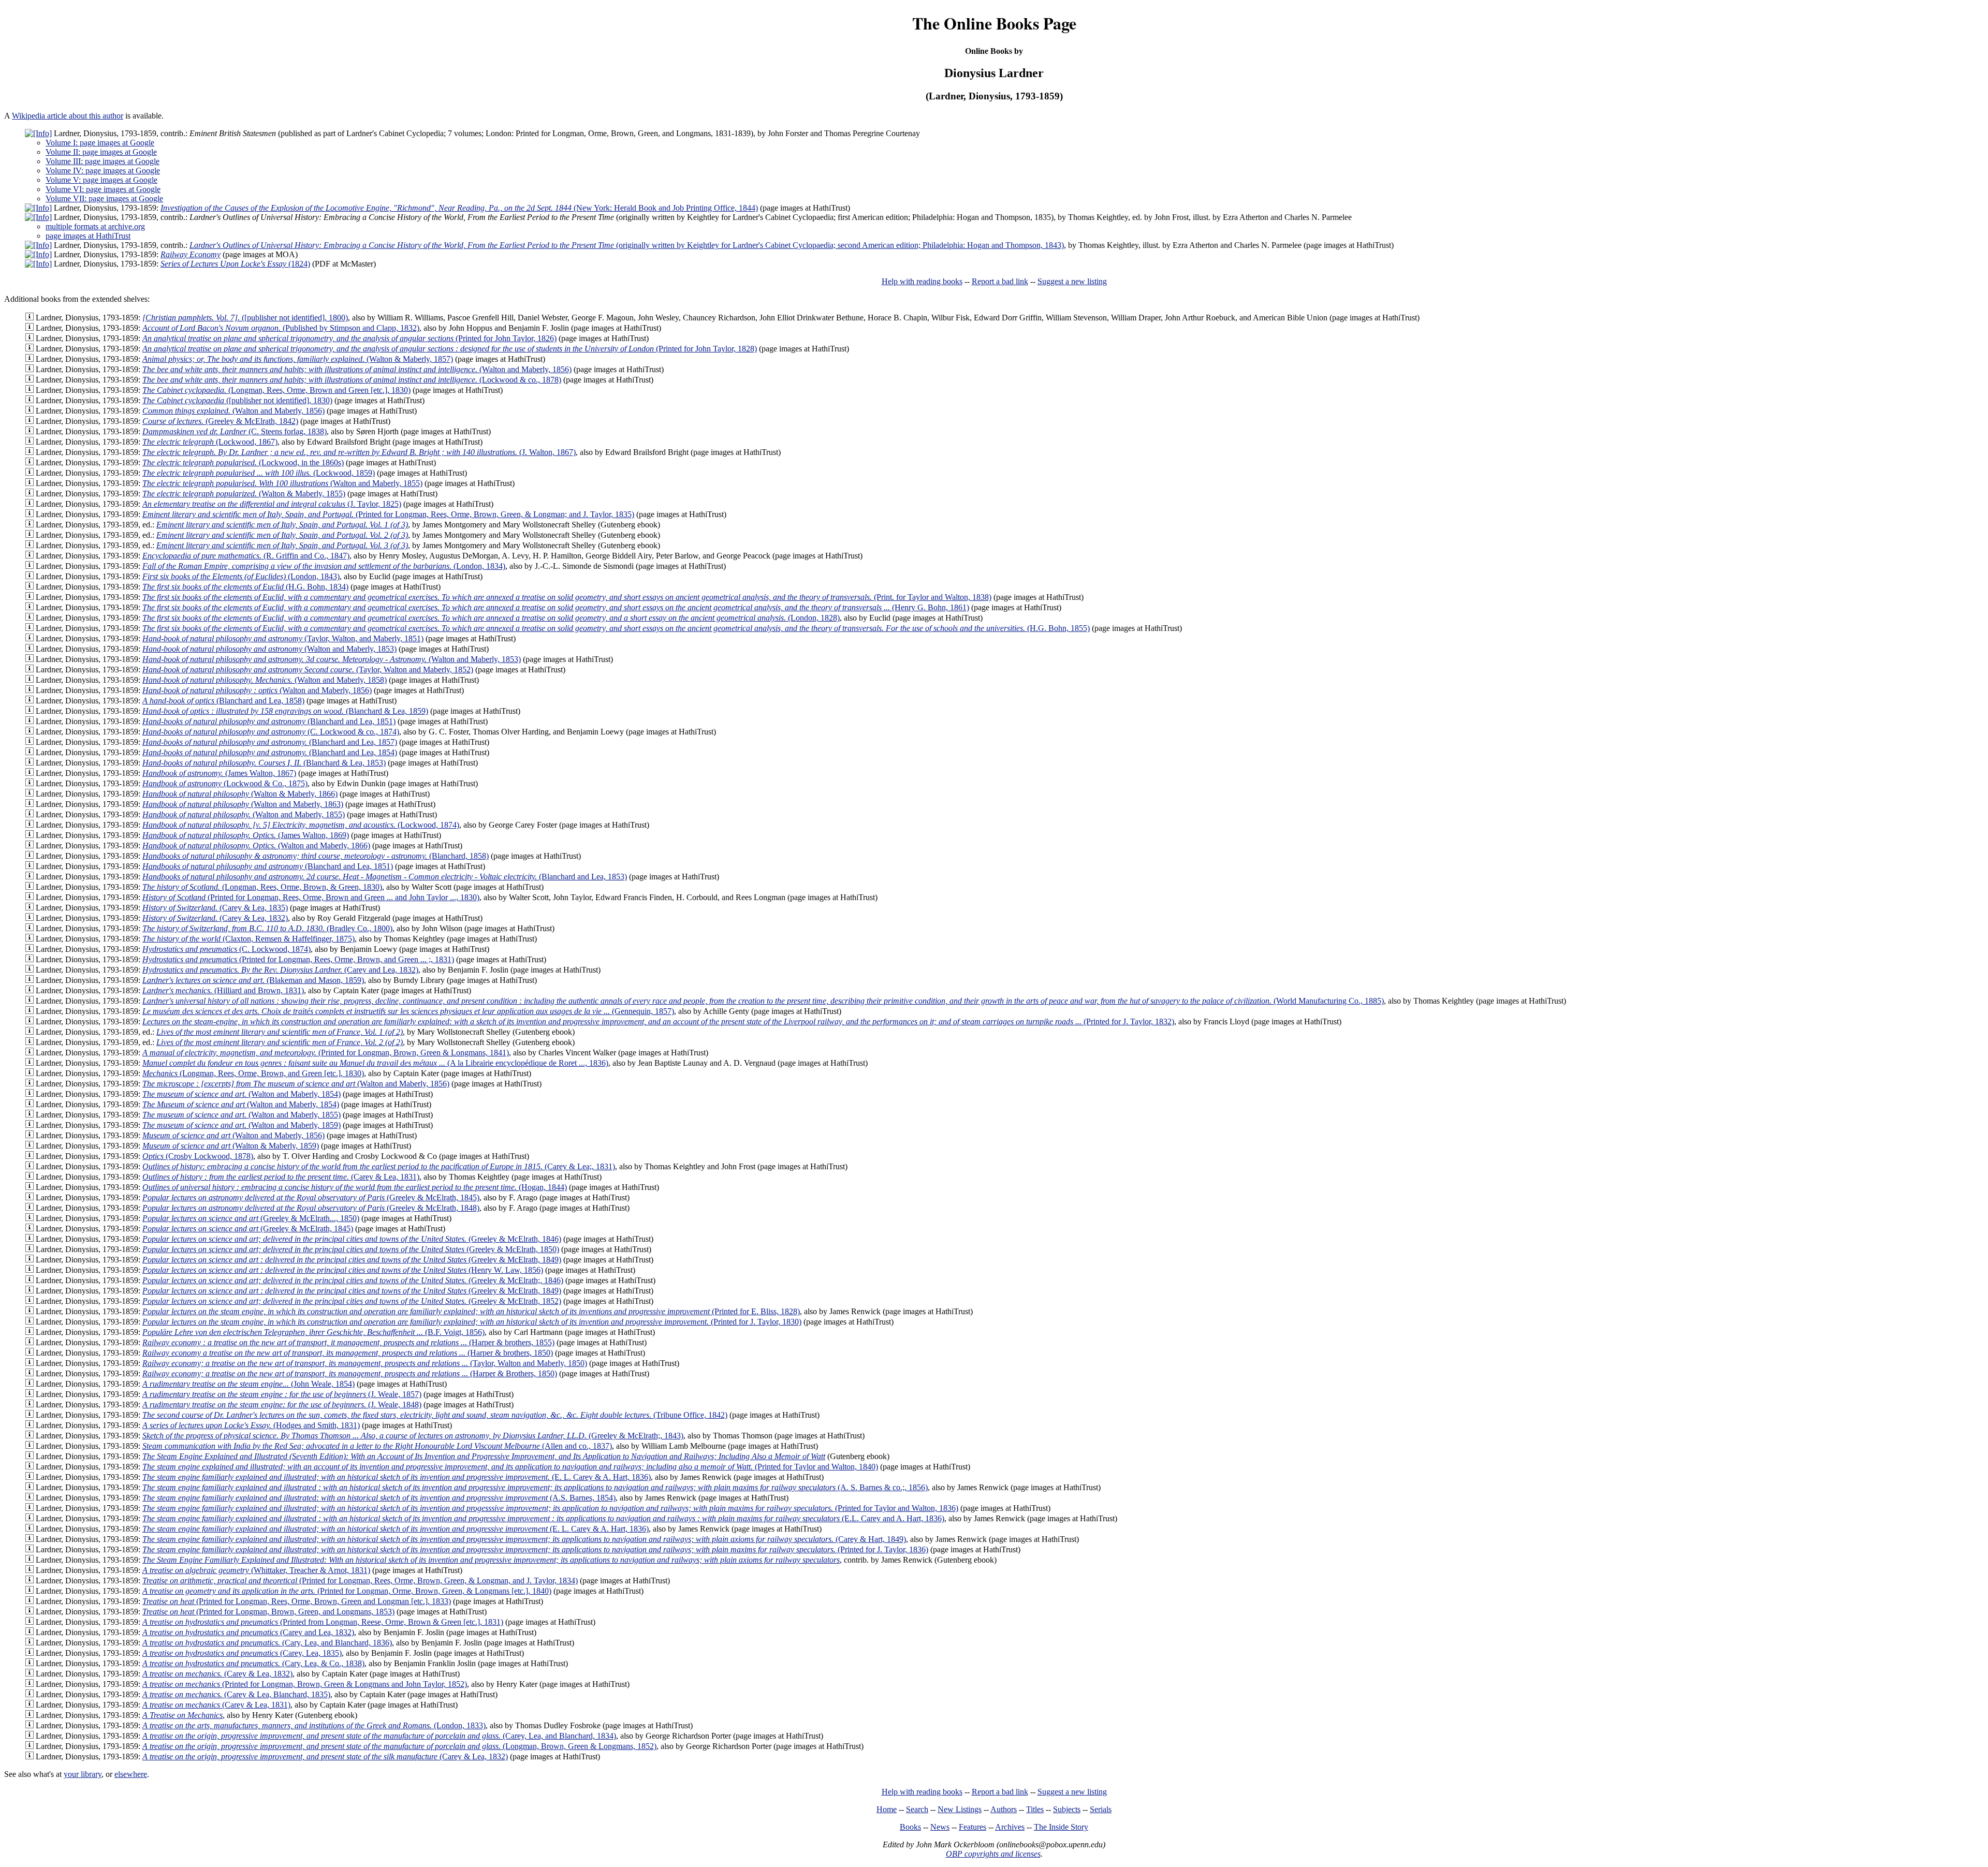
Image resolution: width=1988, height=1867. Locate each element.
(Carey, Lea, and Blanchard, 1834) (379, 1736)
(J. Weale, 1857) (282, 1394)
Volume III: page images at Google (103, 161)
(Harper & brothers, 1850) (348, 1353)
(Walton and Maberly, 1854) (242, 1094)
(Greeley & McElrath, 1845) (311, 1197)
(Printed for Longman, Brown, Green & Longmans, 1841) (326, 1053)
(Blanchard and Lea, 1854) (270, 752)
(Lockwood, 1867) (210, 442)
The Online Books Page (994, 23)
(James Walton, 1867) (219, 773)
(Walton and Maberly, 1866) (256, 846)
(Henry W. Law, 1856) (343, 1270)
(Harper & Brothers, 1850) (350, 1373)
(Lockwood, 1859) (259, 473)
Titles (1035, 1809)
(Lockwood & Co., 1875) (225, 783)
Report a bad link (1000, 281)
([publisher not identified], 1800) (245, 318)
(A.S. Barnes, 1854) (379, 1498)
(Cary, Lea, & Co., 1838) (253, 1663)
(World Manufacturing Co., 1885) (763, 1001)
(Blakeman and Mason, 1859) (253, 980)
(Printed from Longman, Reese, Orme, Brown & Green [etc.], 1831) (323, 1622)
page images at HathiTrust (88, 236)
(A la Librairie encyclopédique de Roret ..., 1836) (375, 1063)
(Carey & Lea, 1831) (281, 1177)
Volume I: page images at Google (100, 143)
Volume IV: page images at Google (103, 171)
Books (910, 1827)
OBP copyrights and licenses (993, 1854)
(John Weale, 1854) (248, 1384)
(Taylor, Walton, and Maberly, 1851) (283, 638)
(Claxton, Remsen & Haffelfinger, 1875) (248, 939)
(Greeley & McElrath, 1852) (352, 1301)
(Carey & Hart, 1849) (524, 1539)
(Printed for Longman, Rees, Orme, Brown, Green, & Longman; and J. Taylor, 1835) (388, 514)
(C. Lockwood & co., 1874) (271, 732)
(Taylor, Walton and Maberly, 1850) (365, 1363)
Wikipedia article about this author (68, 116)
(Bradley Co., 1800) (267, 928)
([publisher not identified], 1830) (237, 400)
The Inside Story (1061, 1827)
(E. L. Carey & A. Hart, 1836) (397, 1477)
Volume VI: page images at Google (103, 189)
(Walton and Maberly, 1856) (357, 369)
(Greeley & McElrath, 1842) (220, 421)
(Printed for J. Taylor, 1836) (535, 1549)
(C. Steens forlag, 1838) (235, 431)
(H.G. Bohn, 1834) (245, 587)
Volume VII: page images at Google (104, 199)
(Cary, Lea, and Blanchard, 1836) (267, 1643)
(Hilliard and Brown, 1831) (223, 990)
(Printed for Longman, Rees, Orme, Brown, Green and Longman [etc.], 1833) (297, 1601)
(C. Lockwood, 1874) (226, 949)
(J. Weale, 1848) (282, 1405)
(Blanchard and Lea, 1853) (385, 877)
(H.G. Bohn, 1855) (616, 628)
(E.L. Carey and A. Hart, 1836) (543, 1518)
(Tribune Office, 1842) (435, 1415)
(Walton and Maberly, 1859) (242, 1125)
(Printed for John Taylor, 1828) (450, 349)
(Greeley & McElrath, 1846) (352, 1239)
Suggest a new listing (1072, 281)
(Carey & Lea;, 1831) (379, 1166)
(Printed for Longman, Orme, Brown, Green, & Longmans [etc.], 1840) (347, 1591)
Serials (1101, 1809)
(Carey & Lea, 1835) (215, 908)
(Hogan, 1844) (355, 1187)
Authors (1004, 1809)
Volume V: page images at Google (101, 180)
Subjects (1067, 1809)
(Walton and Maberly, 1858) (265, 680)
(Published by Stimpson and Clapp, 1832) (281, 328)
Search (917, 1809)
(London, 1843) (241, 576)
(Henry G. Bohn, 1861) (556, 607)
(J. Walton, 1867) (359, 452)
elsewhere (131, 1774)
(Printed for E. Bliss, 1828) (471, 1311)
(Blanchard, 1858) (316, 856)
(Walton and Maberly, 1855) (282, 483)
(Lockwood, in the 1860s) (243, 462)
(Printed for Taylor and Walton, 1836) (550, 1508)
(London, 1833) (314, 1725)
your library (83, 1774)
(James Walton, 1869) (246, 835)
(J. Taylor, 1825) (272, 504)
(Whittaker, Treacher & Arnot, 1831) (256, 1570)
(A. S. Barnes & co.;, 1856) (535, 1487)
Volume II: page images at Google (101, 152)
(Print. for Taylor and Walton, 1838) (567, 597)
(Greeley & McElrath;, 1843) (413, 1436)
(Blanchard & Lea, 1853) (264, 763)
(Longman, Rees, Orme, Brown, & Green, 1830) (262, 887)
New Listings (960, 1809)
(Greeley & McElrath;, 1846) (353, 1280)
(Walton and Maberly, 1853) (269, 649)
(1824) (235, 264)
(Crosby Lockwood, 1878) (198, 1156)
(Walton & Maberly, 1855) (244, 494)
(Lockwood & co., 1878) (352, 380)
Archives (1010, 1827)
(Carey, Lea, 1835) (242, 1653)
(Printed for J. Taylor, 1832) (658, 1021)
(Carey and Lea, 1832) (280, 970)
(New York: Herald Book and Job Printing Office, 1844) (459, 208)
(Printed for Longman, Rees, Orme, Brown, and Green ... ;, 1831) (298, 959)
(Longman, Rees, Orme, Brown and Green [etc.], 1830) (276, 390)
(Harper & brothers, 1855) (348, 1342)
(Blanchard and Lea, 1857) (270, 742)
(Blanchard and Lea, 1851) (269, 721)
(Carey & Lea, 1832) (215, 918)
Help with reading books (922, 281)
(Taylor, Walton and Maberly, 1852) (308, 670)
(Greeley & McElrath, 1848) (311, 1208)
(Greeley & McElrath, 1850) (351, 1249)
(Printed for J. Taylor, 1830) (472, 1322)
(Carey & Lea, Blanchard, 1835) (236, 1694)
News (940, 1827)
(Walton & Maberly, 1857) (298, 359)
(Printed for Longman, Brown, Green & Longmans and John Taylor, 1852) (305, 1684)
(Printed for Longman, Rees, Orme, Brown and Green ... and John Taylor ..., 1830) (311, 897)
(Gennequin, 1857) (408, 1011)
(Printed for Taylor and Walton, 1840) (510, 1467)
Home (887, 1809)
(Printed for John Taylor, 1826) (349, 338)
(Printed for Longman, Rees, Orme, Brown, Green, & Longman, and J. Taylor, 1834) (360, 1581)
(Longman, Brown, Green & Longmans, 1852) (399, 1746)
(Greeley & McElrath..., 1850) (251, 1218)
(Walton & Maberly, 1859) (231, 1146)
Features (973, 1827)
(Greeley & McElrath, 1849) (352, 1260)
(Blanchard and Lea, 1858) (223, 701)
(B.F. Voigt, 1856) (313, 1332)
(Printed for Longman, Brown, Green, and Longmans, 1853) (268, 1612)
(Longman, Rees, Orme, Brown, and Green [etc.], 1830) (253, 1073)
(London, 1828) (491, 618)
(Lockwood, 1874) (301, 825)
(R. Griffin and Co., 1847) (246, 556)
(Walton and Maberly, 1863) (243, 804)
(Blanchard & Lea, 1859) (285, 711)
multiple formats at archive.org (95, 226)
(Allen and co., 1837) (377, 1446)
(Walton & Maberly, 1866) (240, 794)
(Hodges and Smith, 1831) (251, 1425)
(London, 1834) (324, 566)
